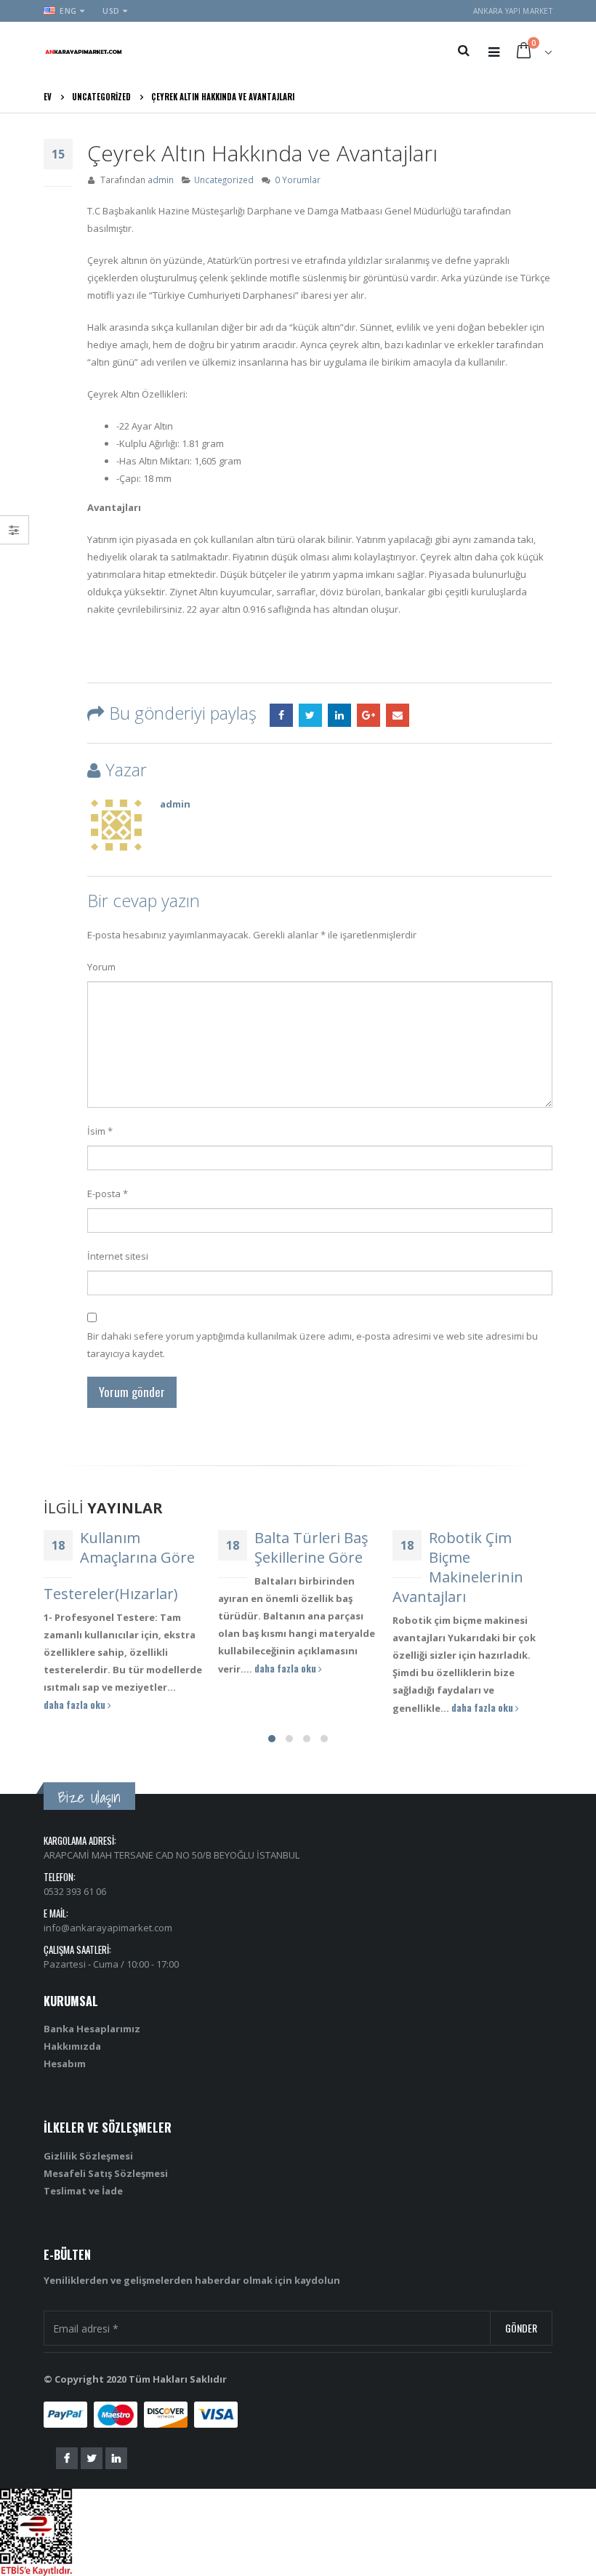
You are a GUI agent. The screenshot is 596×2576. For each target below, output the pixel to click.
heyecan (310, 715)
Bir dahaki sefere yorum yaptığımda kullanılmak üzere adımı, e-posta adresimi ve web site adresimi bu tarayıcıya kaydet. (313, 1345)
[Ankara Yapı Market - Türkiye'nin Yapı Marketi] (84, 51)
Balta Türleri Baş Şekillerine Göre (145, 1547)
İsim (100, 1131)
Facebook (281, 715)
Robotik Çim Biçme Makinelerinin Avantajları (291, 1567)
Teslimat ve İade (83, 2191)
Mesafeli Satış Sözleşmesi (106, 2173)
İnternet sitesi (118, 1256)
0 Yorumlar (298, 180)
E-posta (398, 715)
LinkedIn (339, 715)
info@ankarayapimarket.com (108, 1928)
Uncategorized (224, 180)
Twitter (92, 2458)
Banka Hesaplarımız (92, 2029)
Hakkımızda (72, 2046)
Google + (369, 715)
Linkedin (116, 2458)
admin (161, 180)
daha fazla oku (120, 1668)
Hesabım (65, 2064)
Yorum (101, 967)
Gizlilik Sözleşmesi (88, 2156)
